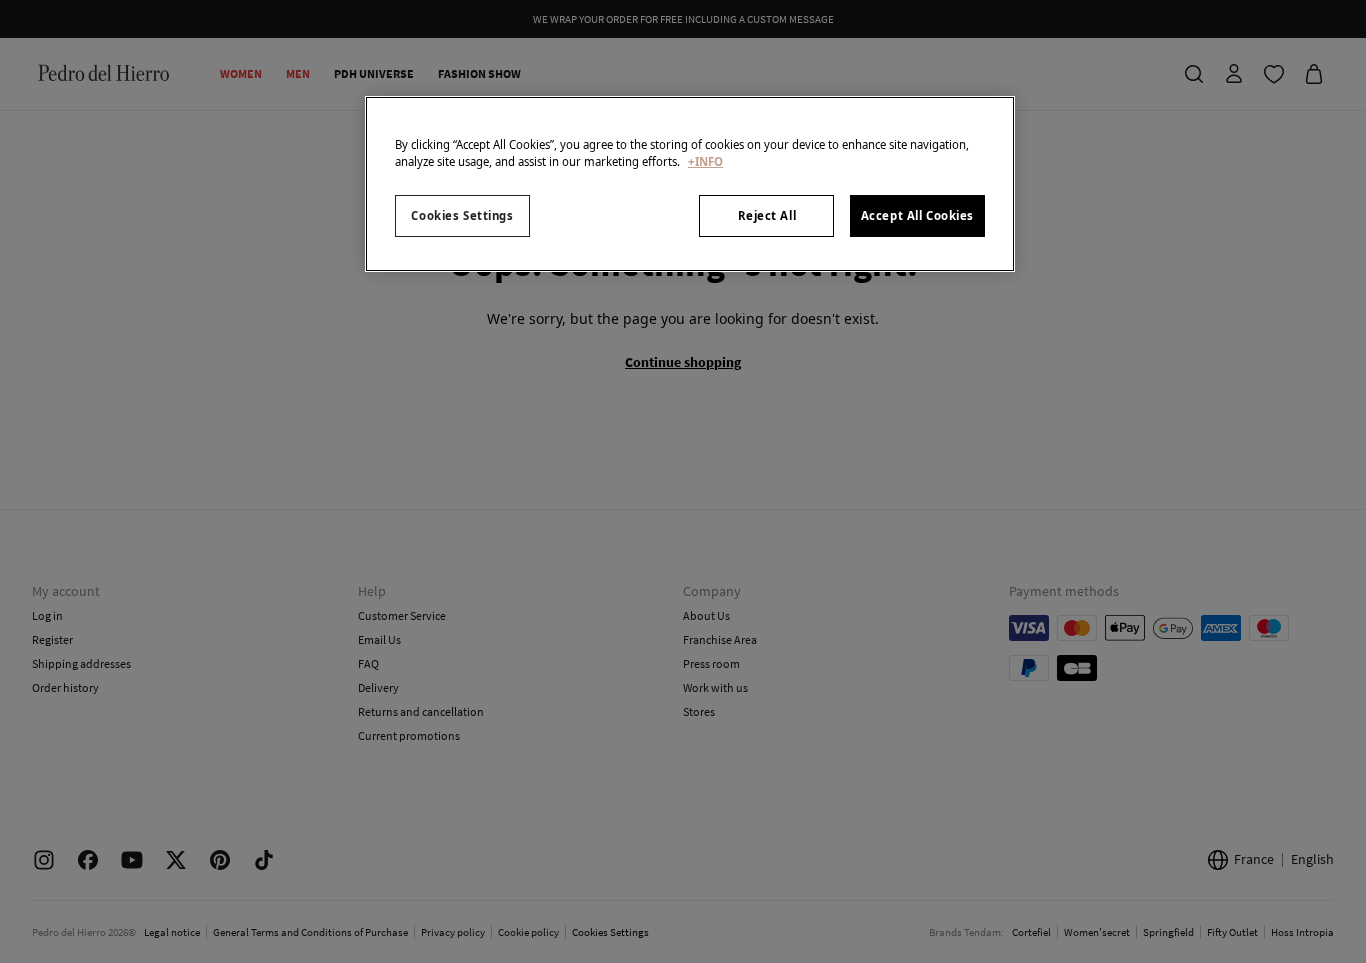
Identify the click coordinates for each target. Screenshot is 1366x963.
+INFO (705, 161)
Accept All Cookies (917, 215)
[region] (690, 184)
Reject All (767, 215)
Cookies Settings (462, 215)
